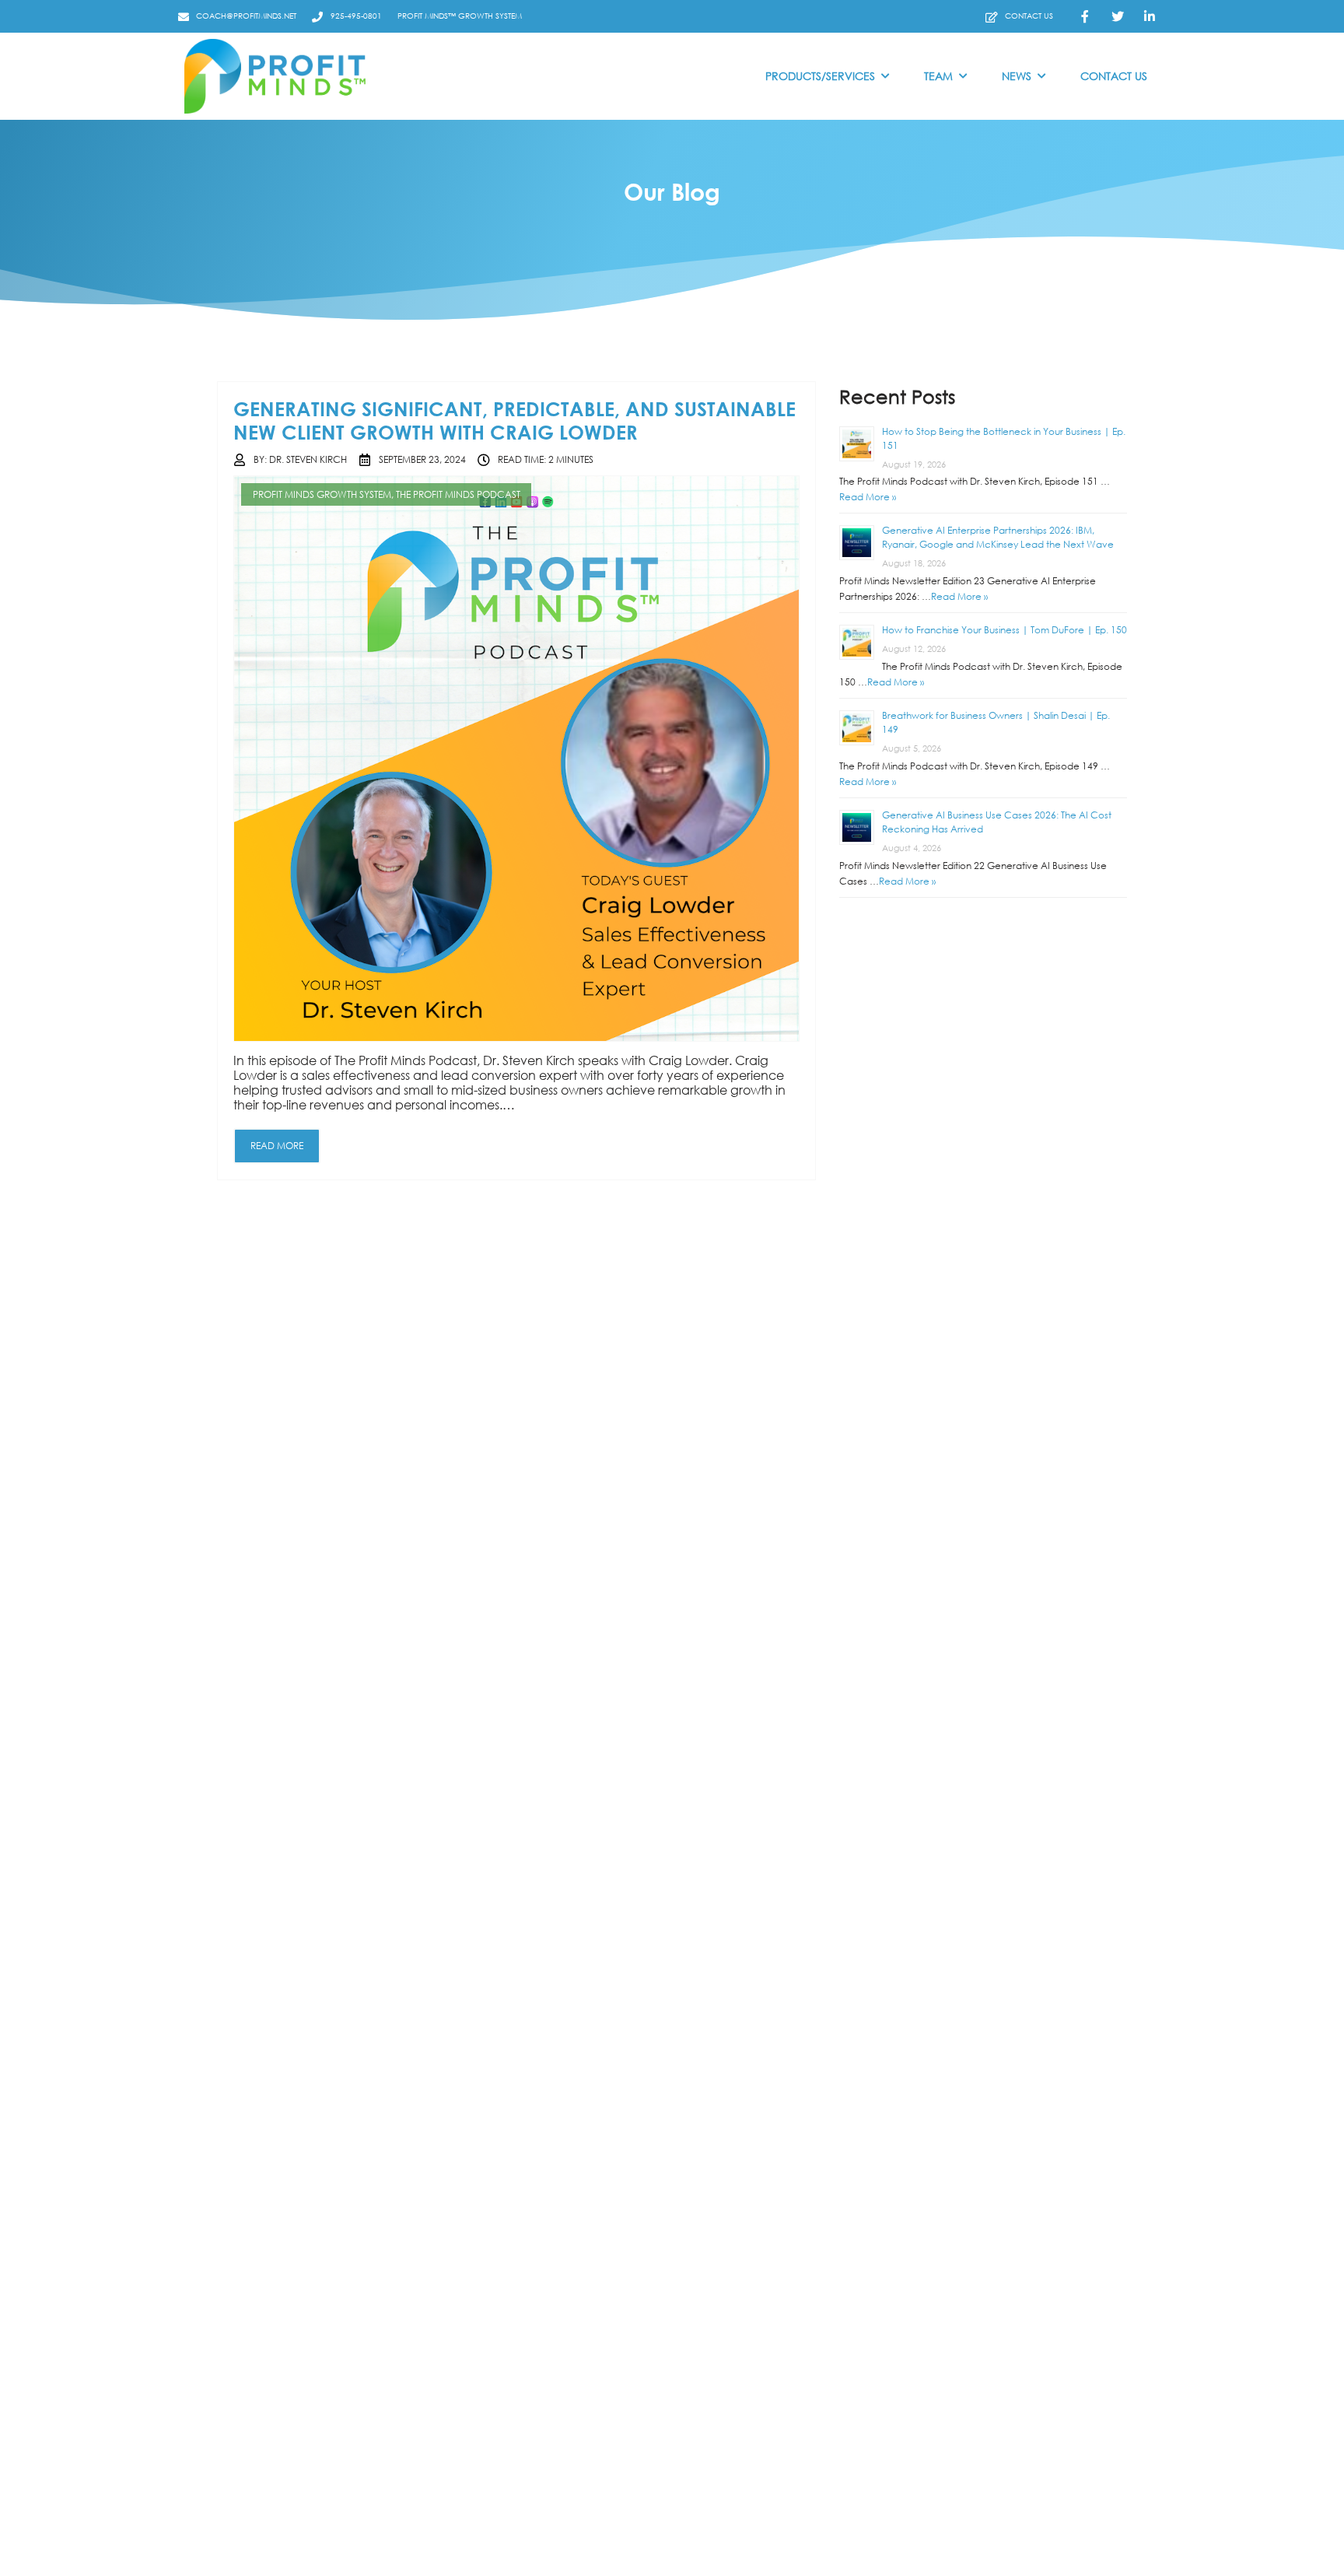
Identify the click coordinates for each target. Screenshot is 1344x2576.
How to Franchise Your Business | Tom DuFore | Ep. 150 (1004, 631)
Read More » (868, 498)
